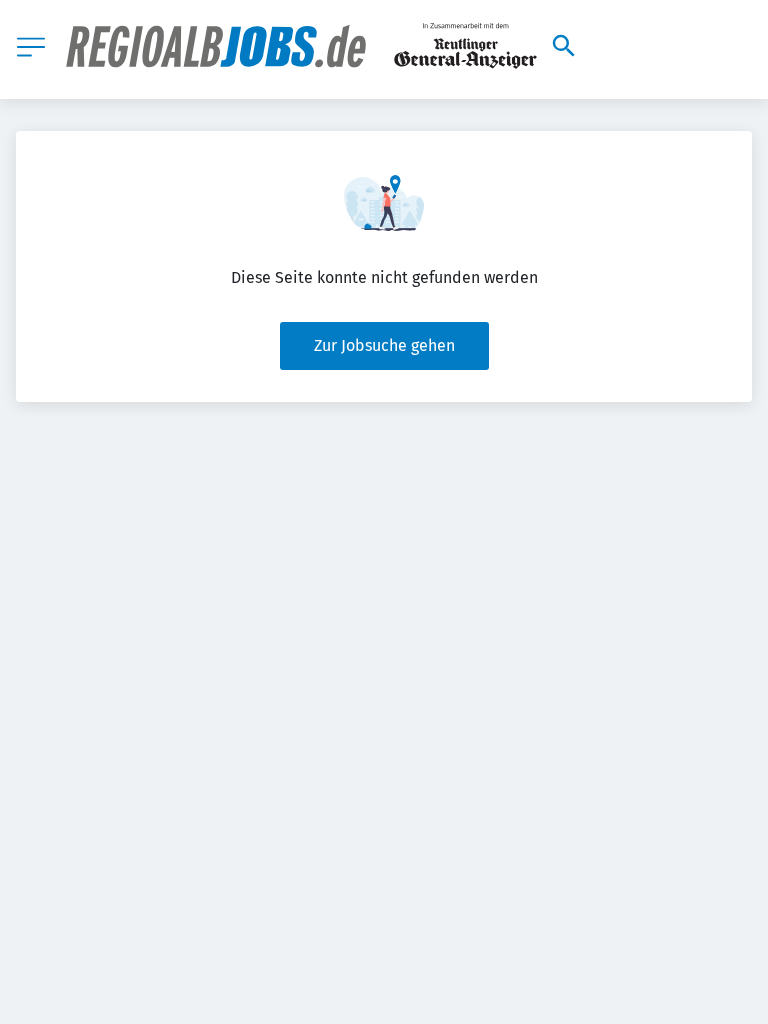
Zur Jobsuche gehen (384, 345)
